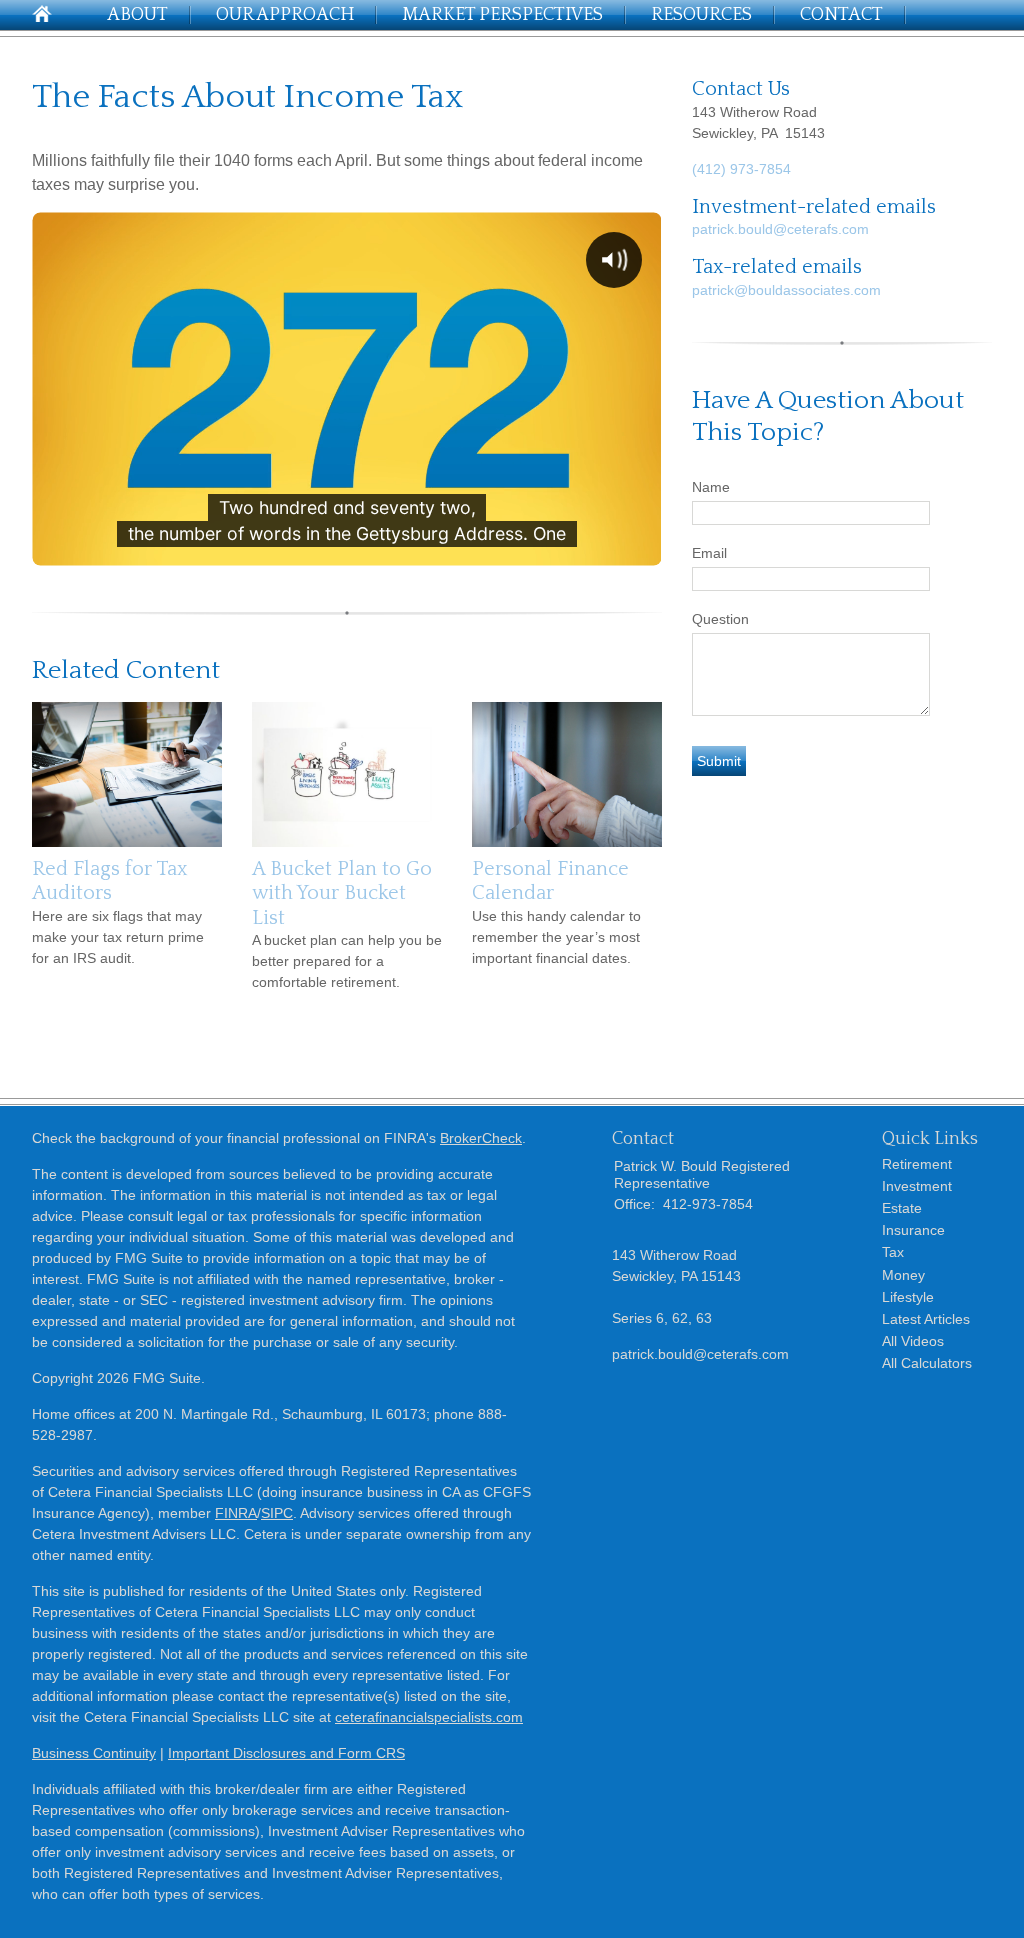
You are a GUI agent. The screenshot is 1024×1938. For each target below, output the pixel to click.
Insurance (913, 1230)
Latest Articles (926, 1319)
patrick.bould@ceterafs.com (780, 229)
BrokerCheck (481, 1138)
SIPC (277, 1513)
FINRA (236, 1513)
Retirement (917, 1164)
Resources (701, 15)
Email (709, 553)
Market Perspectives (502, 15)
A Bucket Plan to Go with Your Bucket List (342, 893)
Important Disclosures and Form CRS (286, 1753)
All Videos (913, 1341)
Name (711, 487)
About (137, 15)
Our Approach (285, 15)
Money (903, 1275)
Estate (902, 1208)
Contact (841, 15)
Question (720, 619)
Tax (893, 1252)
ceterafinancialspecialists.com (429, 1717)
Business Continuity (94, 1753)
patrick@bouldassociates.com (786, 290)
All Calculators (927, 1363)
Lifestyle (908, 1297)
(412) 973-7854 (741, 169)
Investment (917, 1186)
